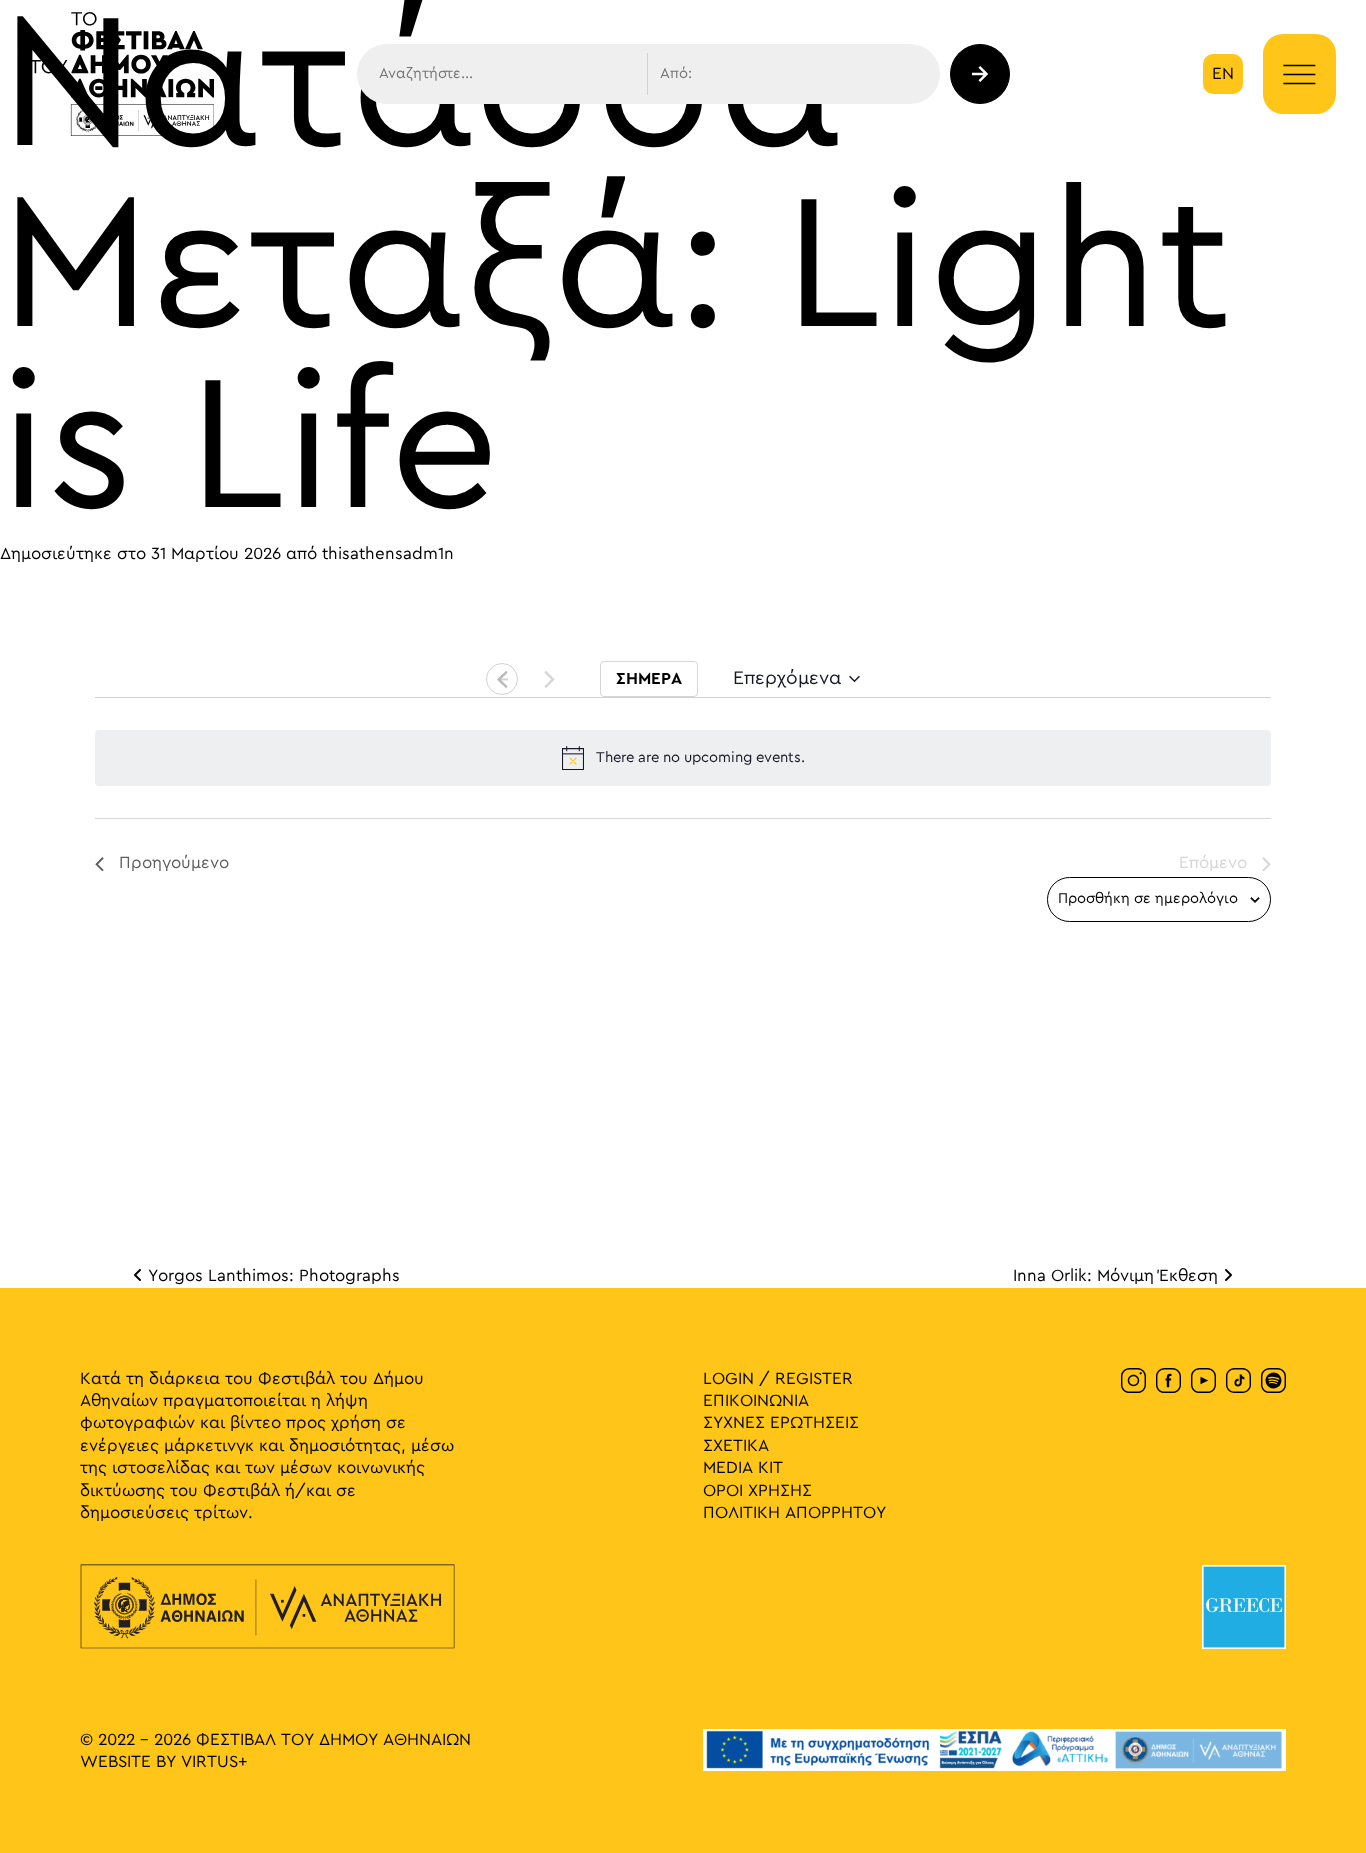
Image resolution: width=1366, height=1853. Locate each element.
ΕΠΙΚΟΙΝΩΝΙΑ (756, 1401)
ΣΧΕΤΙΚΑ (736, 1446)
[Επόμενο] (549, 679)
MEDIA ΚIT (743, 1468)
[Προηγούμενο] (502, 679)
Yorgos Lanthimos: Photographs (271, 1276)
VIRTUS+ (214, 1762)
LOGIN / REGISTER (778, 1379)
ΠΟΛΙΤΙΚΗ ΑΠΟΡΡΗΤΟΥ (794, 1513)
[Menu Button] (1299, 75)
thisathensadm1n (388, 554)
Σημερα (649, 679)
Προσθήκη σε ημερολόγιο (1148, 899)
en (1223, 74)
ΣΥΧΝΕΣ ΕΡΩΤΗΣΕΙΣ (781, 1423)
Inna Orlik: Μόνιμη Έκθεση (1118, 1276)
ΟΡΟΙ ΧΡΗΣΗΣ (757, 1491)
